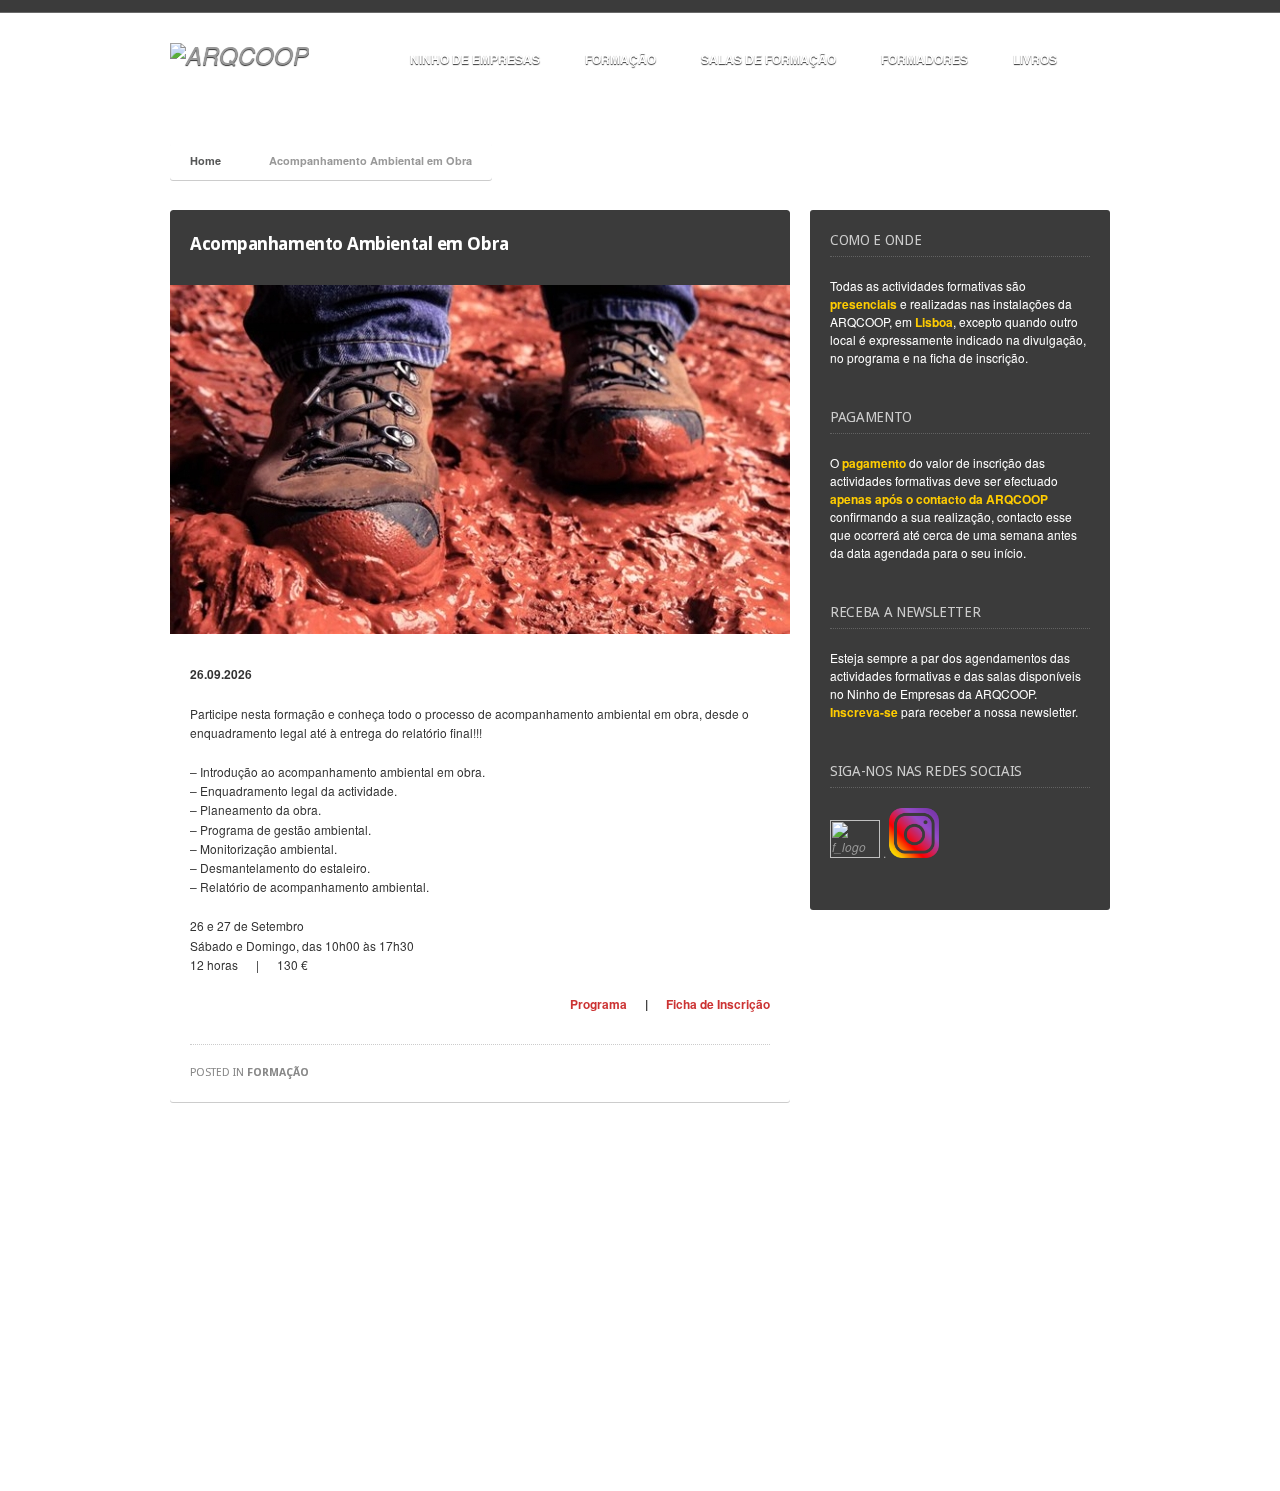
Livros (1035, 59)
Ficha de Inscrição (718, 1004)
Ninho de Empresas (475, 59)
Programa (598, 1004)
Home (205, 160)
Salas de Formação (768, 59)
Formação (620, 59)
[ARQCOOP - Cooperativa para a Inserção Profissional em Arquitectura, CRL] (239, 54)
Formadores (924, 59)
